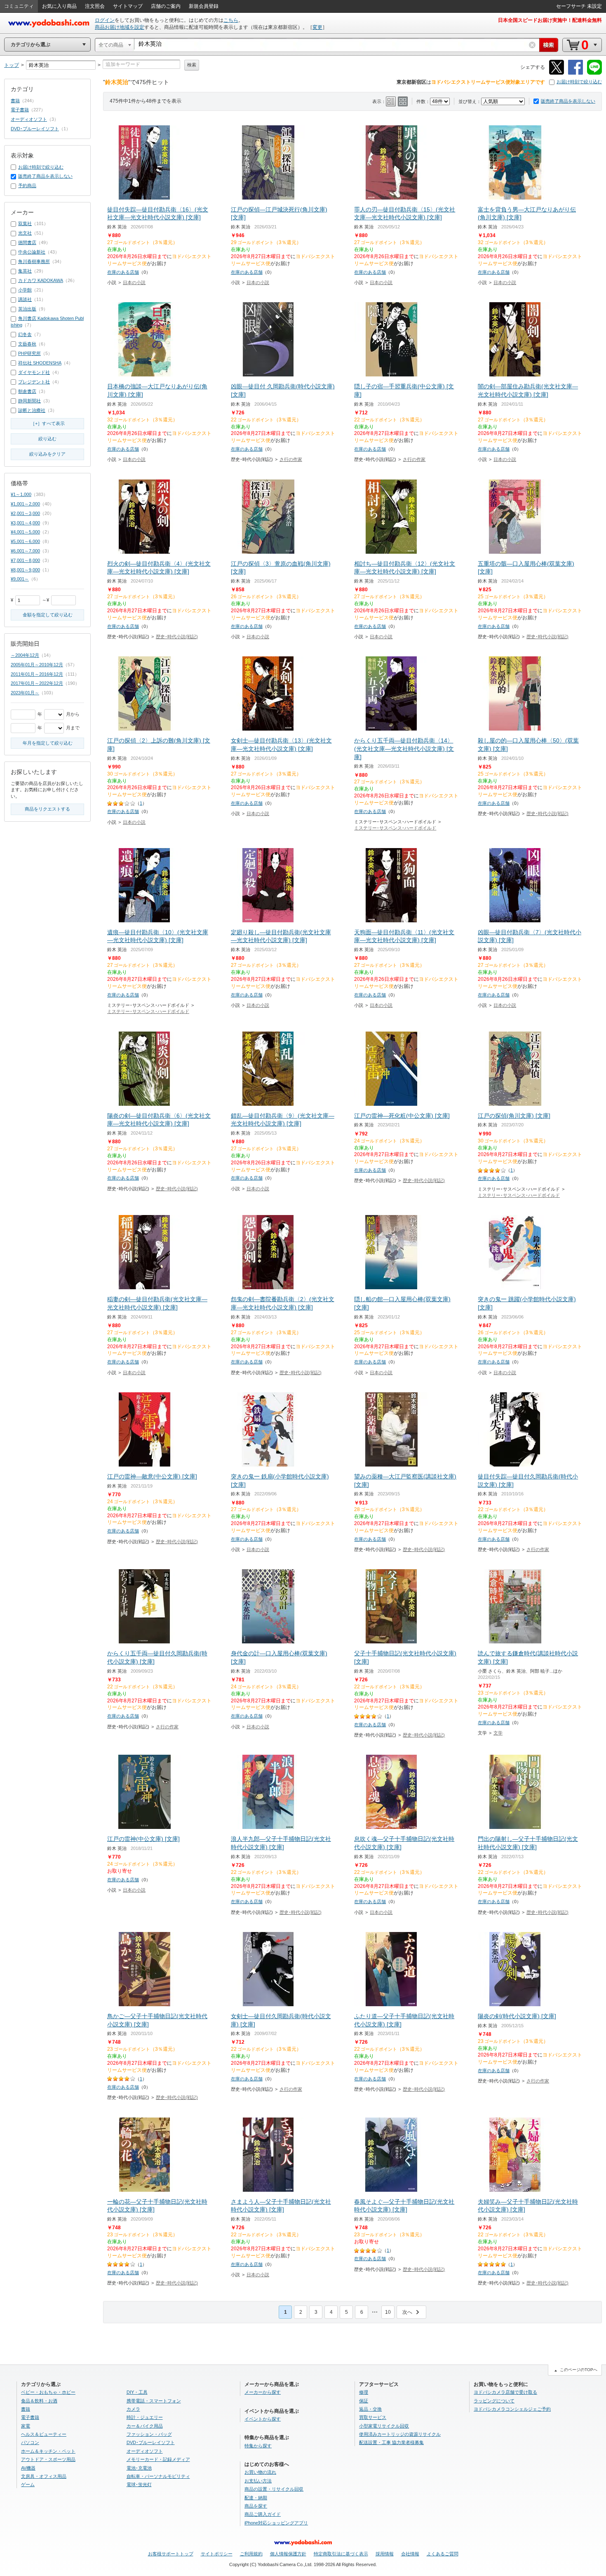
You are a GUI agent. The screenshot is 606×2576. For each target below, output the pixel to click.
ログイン (105, 20)
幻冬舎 (25, 334)
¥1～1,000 (21, 494)
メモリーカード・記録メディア (158, 2459)
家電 (26, 2426)
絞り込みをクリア (47, 454)
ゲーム (28, 2484)
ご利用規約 (251, 2554)
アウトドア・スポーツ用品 (48, 2459)
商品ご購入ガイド (263, 2514)
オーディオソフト (29, 119)
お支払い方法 (258, 2481)
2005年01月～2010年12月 (37, 665)
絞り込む (47, 439)
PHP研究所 (29, 353)
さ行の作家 (291, 459)
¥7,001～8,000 (25, 560)
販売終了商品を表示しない (568, 101)
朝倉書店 (27, 391)
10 (388, 2312)
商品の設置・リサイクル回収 (274, 2489)
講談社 (25, 299)
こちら (231, 20)
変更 (317, 27)
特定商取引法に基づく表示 (341, 2554)
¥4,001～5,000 (25, 532)
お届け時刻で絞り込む (579, 82)
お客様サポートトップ (171, 2554)
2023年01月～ (25, 693)
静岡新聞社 (29, 401)
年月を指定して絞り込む (48, 743)
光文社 (25, 233)
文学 (498, 1733)
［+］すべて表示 (48, 423)
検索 (192, 65)
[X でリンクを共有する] (557, 73)
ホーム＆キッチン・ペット (48, 2451)
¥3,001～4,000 (25, 523)
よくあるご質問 (443, 2554)
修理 (364, 2392)
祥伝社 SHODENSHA (40, 363)
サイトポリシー (217, 2554)
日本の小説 (134, 282)
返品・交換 (370, 2409)
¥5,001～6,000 (25, 541)
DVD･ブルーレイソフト (35, 129)
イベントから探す (263, 2419)
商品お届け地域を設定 (120, 27)
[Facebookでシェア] (575, 73)
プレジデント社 (34, 382)
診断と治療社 (32, 410)
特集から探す (258, 2446)
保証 (364, 2401)
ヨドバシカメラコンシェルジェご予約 (512, 2409)
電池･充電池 (139, 2468)
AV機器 (28, 2468)
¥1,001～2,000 (25, 504)
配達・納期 (256, 2498)
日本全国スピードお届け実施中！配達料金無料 (550, 20)
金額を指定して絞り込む (48, 615)
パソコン (30, 2442)
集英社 (25, 271)
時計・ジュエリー (145, 2417)
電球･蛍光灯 (139, 2484)
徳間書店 (27, 242)
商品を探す (256, 2506)
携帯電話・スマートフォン (154, 2401)
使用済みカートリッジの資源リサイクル (400, 2434)
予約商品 (27, 186)
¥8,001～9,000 (25, 570)
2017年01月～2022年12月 (37, 683)
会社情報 (410, 2554)
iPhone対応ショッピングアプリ (276, 2523)
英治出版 (27, 309)
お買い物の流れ (260, 2472)
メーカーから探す (263, 2392)
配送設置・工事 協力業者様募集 (391, 2442)
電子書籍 (20, 110)
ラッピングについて (494, 2401)
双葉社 (25, 223)
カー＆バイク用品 (145, 2426)
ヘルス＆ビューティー (44, 2434)
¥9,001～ (20, 579)
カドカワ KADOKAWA (41, 280)
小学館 (25, 290)
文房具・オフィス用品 (44, 2476)
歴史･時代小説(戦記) (177, 637)
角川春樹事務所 (34, 261)
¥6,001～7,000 (25, 551)
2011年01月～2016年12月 (37, 674)
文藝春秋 (27, 344)
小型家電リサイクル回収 (384, 2426)
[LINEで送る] (594, 73)
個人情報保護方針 (288, 2554)
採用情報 (385, 2554)
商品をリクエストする (47, 809)
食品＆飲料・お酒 (39, 2401)
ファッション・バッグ (149, 2434)
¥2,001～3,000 (25, 513)
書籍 (15, 101)
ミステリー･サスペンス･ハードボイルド (395, 828)
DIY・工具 (137, 2392)
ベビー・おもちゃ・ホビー (48, 2392)
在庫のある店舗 (123, 272)
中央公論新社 (32, 252)
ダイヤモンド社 (34, 372)
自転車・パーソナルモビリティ (158, 2476)
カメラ (133, 2409)
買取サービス (373, 2417)
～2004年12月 (25, 655)
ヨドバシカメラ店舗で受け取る (505, 2392)
